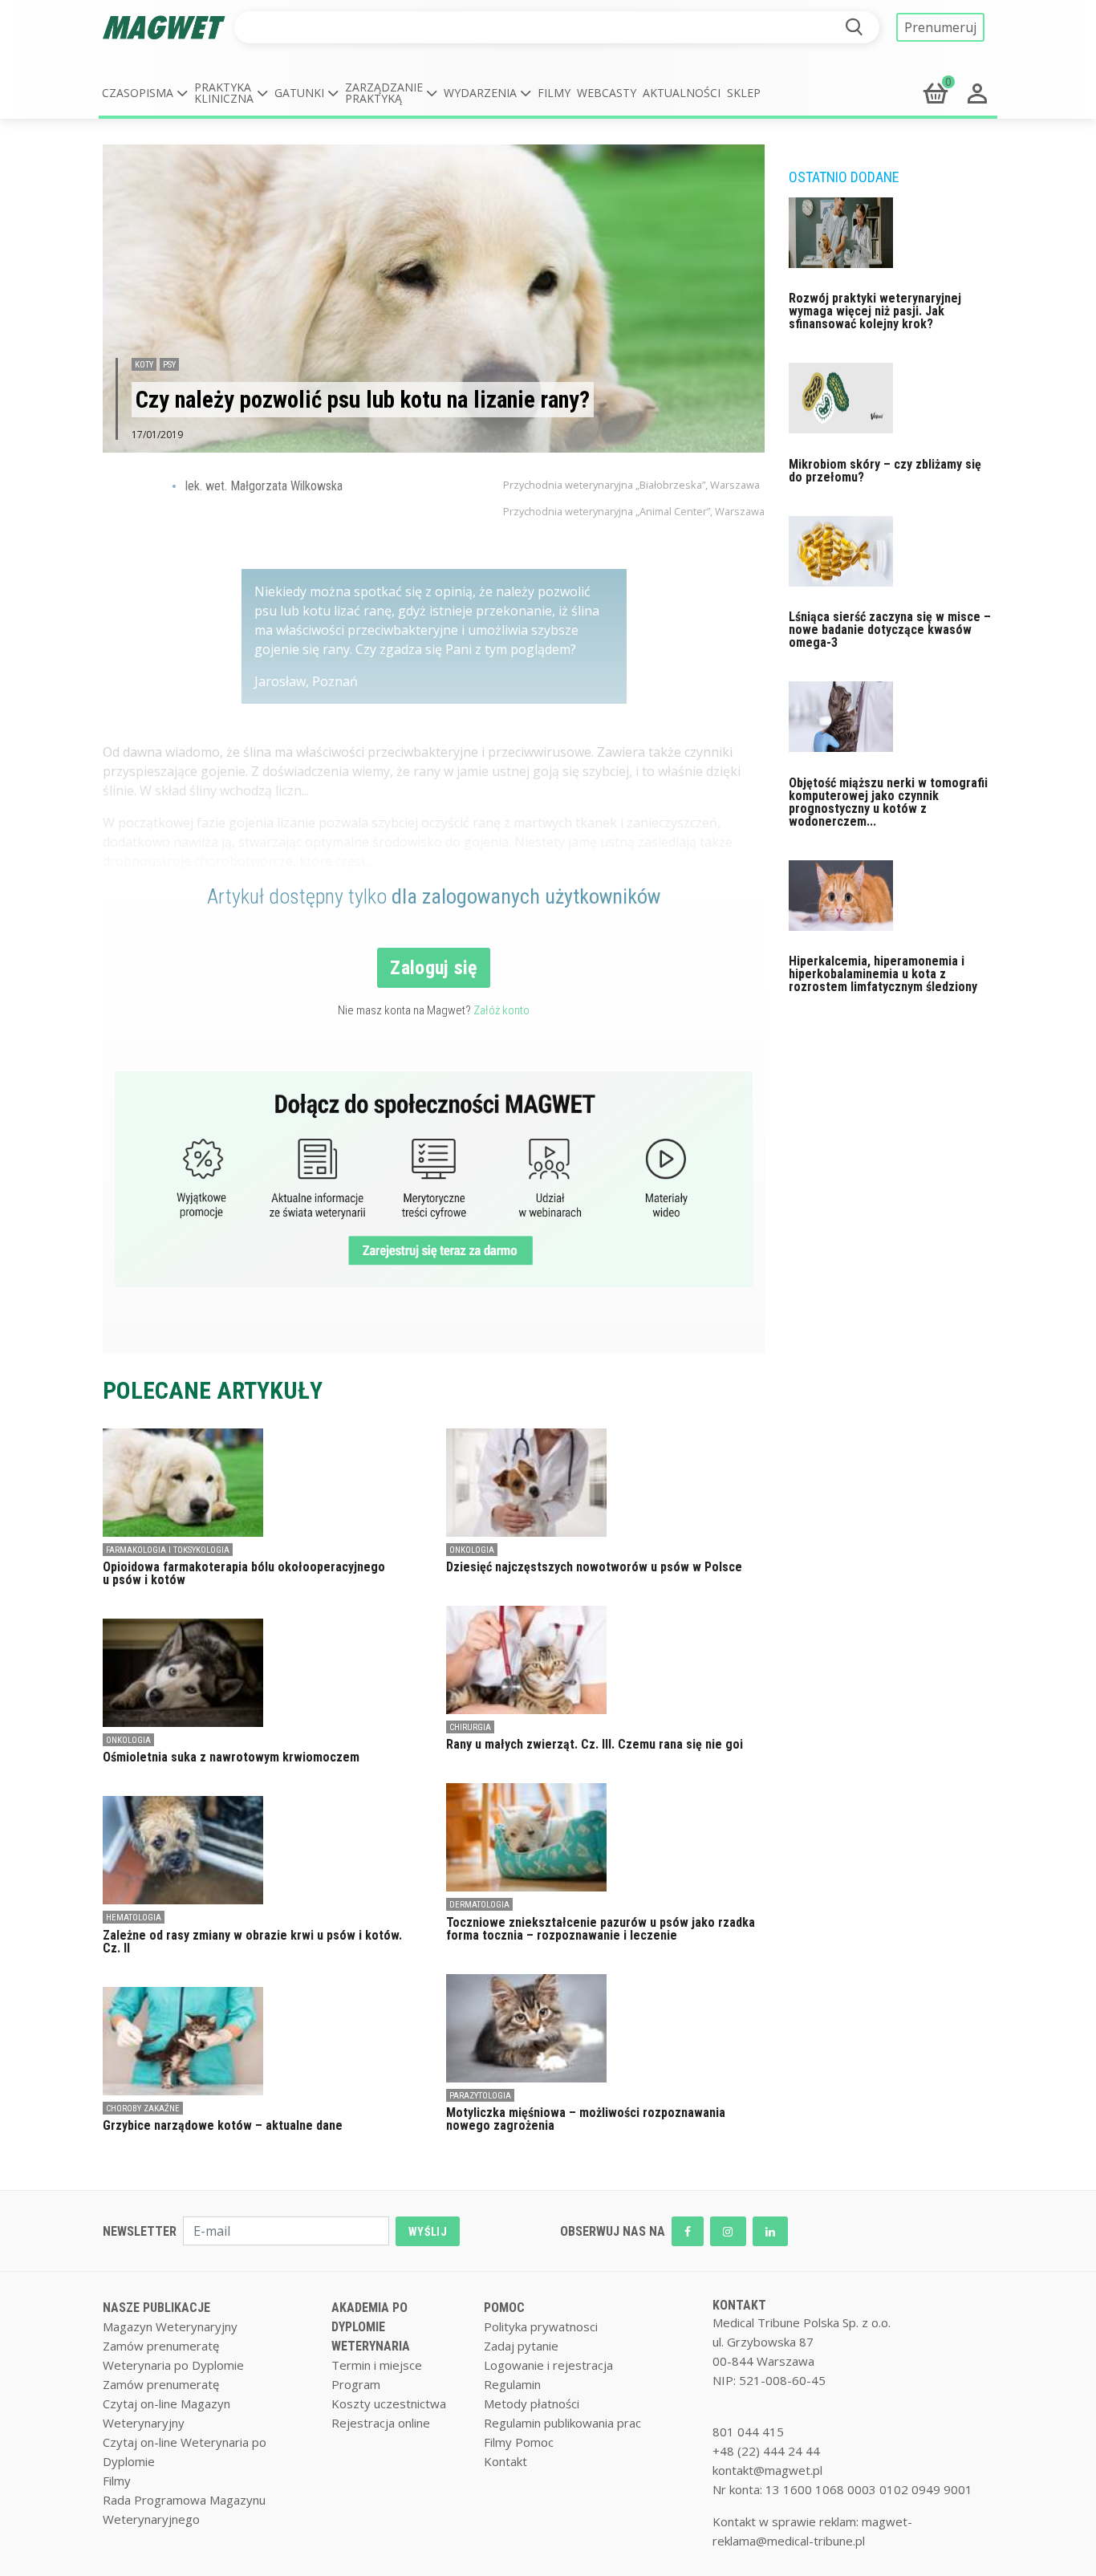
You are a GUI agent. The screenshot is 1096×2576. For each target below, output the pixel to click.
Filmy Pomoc (519, 2442)
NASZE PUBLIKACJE (156, 2308)
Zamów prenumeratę (161, 2346)
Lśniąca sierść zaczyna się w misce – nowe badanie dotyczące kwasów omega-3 (890, 630)
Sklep (744, 93)
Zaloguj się (434, 968)
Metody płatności (532, 2403)
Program (356, 2384)
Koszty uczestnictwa (389, 2403)
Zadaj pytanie (521, 2346)
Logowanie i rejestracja (548, 2365)
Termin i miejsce (377, 2365)
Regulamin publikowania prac (562, 2423)
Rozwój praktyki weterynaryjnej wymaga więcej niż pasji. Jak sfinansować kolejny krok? (875, 311)
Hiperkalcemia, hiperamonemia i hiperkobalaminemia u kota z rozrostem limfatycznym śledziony (883, 974)
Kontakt (505, 2461)
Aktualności (682, 93)
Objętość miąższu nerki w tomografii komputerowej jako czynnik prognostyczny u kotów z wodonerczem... (888, 802)
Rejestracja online (381, 2423)
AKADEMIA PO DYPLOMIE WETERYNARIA (371, 2327)
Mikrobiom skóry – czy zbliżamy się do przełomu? (885, 471)
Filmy (554, 93)
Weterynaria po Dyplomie (173, 2365)
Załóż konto (501, 1010)
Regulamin (512, 2384)
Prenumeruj (940, 27)
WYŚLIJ (428, 2232)
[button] (145, 93)
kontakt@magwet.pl (767, 2470)
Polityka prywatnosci (541, 2326)
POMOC (504, 2308)
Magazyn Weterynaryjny (170, 2326)
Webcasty (607, 93)
